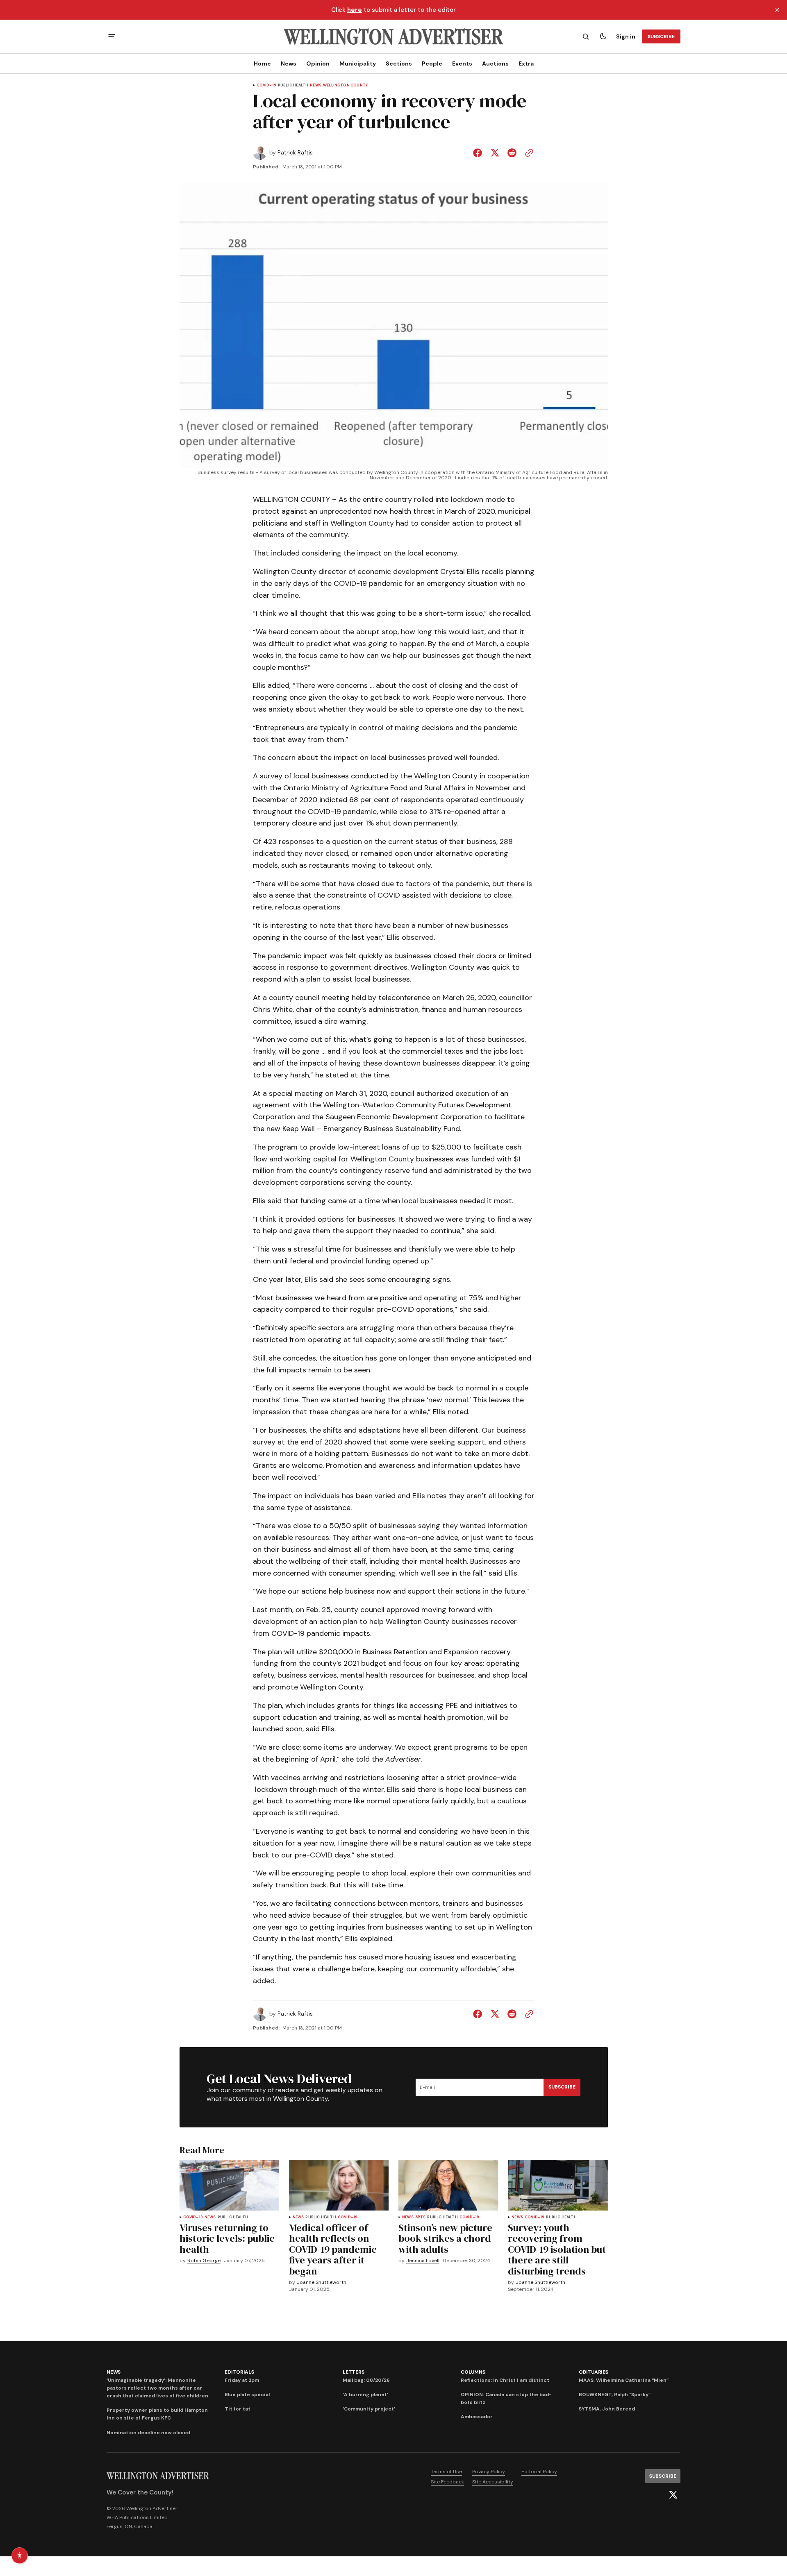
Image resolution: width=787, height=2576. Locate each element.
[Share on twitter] (495, 153)
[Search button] (586, 36)
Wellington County (345, 85)
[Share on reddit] (512, 153)
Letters (353, 2372)
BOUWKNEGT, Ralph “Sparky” (615, 2395)
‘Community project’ (369, 2409)
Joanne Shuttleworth (322, 2282)
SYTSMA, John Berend (607, 2409)
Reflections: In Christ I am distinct (505, 2380)
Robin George (204, 2261)
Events (462, 63)
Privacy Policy (489, 2472)
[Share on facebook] (479, 153)
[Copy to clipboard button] (528, 153)
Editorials (239, 2372)
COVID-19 (266, 85)
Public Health (293, 85)
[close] (777, 10)
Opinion (318, 63)
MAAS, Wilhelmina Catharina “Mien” (624, 2380)
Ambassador (477, 2417)
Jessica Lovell (423, 2261)
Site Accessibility (493, 2482)
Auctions (495, 63)
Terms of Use (446, 2472)
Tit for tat (238, 2409)
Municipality (358, 63)
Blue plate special (247, 2395)
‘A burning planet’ (365, 2395)
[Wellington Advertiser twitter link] (673, 2495)
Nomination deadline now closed (148, 2433)
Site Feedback (447, 2482)
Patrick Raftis (295, 153)
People (432, 63)
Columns (473, 2372)
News (289, 63)
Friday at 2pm (242, 2380)
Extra (526, 63)
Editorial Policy (539, 2472)
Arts (421, 2217)
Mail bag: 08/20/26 (366, 2380)
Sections (399, 63)
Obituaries (594, 2372)
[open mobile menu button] (112, 37)
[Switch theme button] (603, 36)
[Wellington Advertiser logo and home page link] (393, 36)
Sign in (626, 36)
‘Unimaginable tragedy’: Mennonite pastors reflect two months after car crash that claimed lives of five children (157, 2388)
